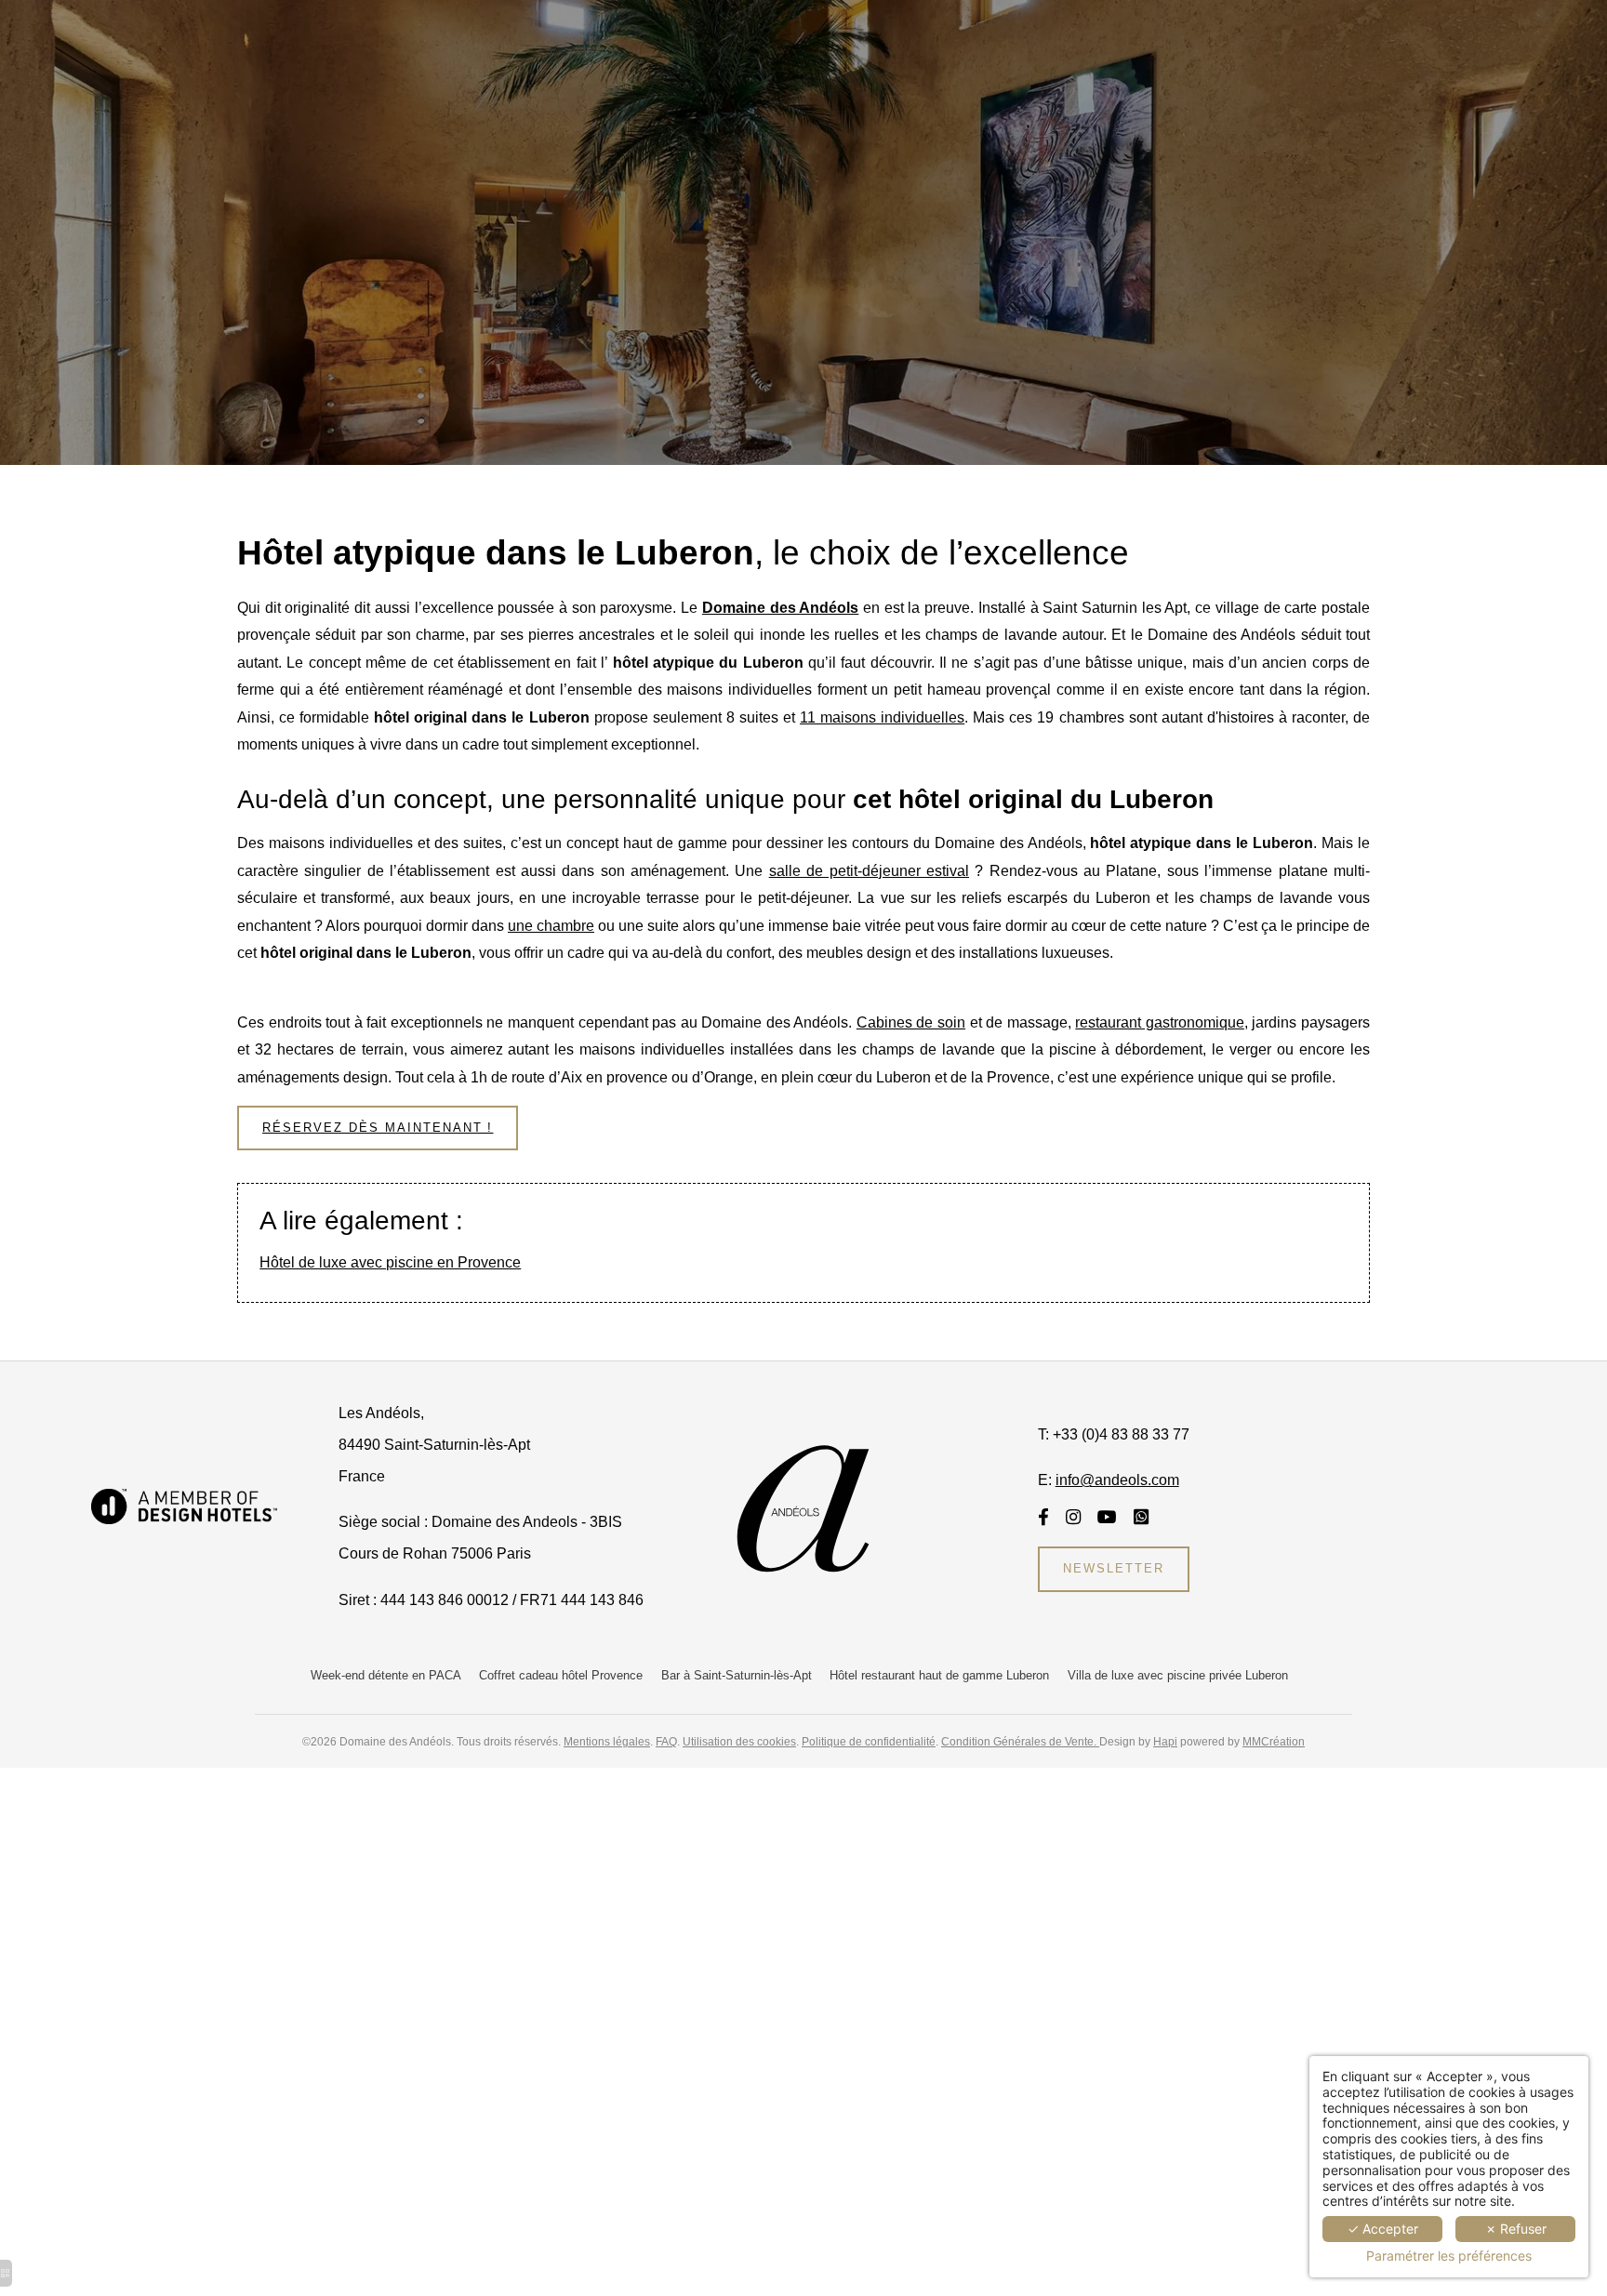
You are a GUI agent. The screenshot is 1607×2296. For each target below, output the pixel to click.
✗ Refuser (1516, 2229)
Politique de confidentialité (869, 1741)
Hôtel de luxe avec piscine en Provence (390, 1262)
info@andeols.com (1117, 1480)
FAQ (666, 1741)
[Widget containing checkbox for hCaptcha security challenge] (973, 1842)
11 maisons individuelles (882, 717)
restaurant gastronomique (1160, 1022)
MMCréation (1274, 1741)
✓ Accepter (1383, 2229)
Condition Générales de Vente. (1020, 1741)
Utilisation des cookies (739, 1741)
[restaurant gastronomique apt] (1107, 1517)
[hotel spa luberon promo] (1073, 1517)
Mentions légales (607, 1741)
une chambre (551, 926)
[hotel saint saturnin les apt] (184, 1505)
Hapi (1165, 1741)
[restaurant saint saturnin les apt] (1043, 1517)
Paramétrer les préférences (1449, 2256)
